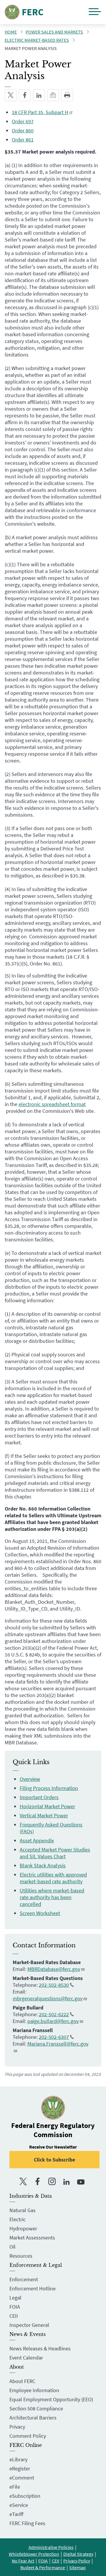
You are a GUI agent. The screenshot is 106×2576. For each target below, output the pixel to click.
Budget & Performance (43, 2567)
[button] (95, 12)
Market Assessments (32, 2238)
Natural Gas (23, 2210)
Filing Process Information (49, 1788)
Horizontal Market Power (47, 1806)
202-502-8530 (54, 1985)
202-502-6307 (54, 2037)
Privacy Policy (77, 2561)
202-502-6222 (54, 2014)
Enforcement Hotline (33, 2288)
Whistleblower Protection (34, 2554)
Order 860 (23, 130)
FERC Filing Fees (27, 2523)
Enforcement (24, 2279)
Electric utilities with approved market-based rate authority (53, 1878)
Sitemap (77, 2567)
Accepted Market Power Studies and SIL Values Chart (55, 1853)
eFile (15, 2487)
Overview (30, 1779)
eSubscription (25, 2496)
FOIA (15, 2307)
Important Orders (39, 1797)
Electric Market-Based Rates (37, 40)
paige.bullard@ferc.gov (53, 2021)
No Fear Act (23, 2561)
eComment (22, 2478)
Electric (18, 2219)
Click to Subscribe (54, 2160)
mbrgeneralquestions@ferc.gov (48, 1998)
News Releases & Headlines (40, 2348)
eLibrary (18, 2459)
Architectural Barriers (33, 2418)
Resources (21, 2256)
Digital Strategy (78, 2554)
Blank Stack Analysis (43, 1865)
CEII (14, 2316)
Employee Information (34, 2390)
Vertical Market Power (44, 1815)
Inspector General (29, 2325)
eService (19, 2505)
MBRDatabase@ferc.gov (54, 1969)
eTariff (16, 2514)
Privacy (17, 2427)
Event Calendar (26, 2358)
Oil (13, 2247)
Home (11, 32)
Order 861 (23, 140)
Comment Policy (28, 2436)
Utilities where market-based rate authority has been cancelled (52, 1897)
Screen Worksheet (40, 1913)
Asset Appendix (37, 1840)
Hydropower (23, 2228)
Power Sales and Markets (54, 32)
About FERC (22, 2381)
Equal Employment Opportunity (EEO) (51, 2399)
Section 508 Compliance (36, 2408)
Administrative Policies (51, 2547)
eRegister (20, 2468)
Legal (15, 2298)
